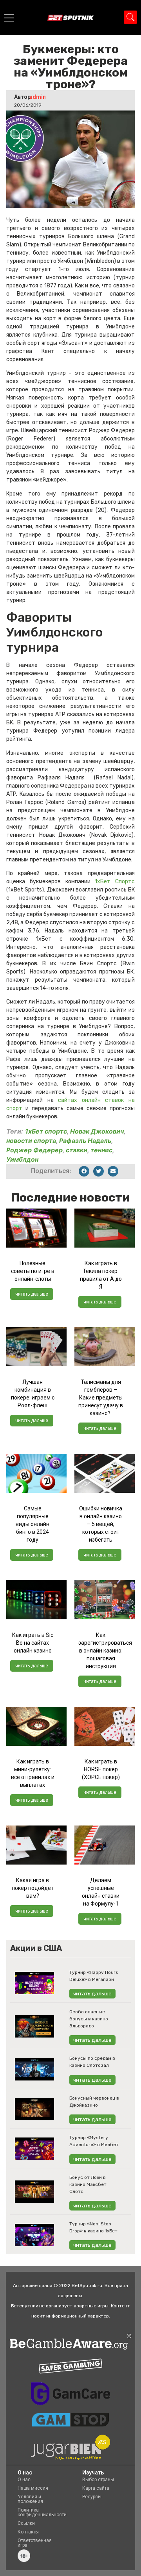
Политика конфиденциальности (42, 2512)
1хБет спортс (46, 1131)
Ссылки (26, 2523)
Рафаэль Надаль (85, 1141)
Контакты (28, 2532)
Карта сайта (96, 2488)
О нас (24, 2480)
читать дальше (32, 1294)
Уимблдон (22, 1159)
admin (38, 97)
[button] (84, 1171)
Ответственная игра (35, 2543)
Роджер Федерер (34, 1150)
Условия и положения (30, 2499)
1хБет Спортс (115, 882)
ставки (77, 1150)
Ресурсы (92, 2497)
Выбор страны (98, 2480)
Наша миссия (33, 2488)
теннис (101, 1150)
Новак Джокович (97, 1131)
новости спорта (31, 1141)
